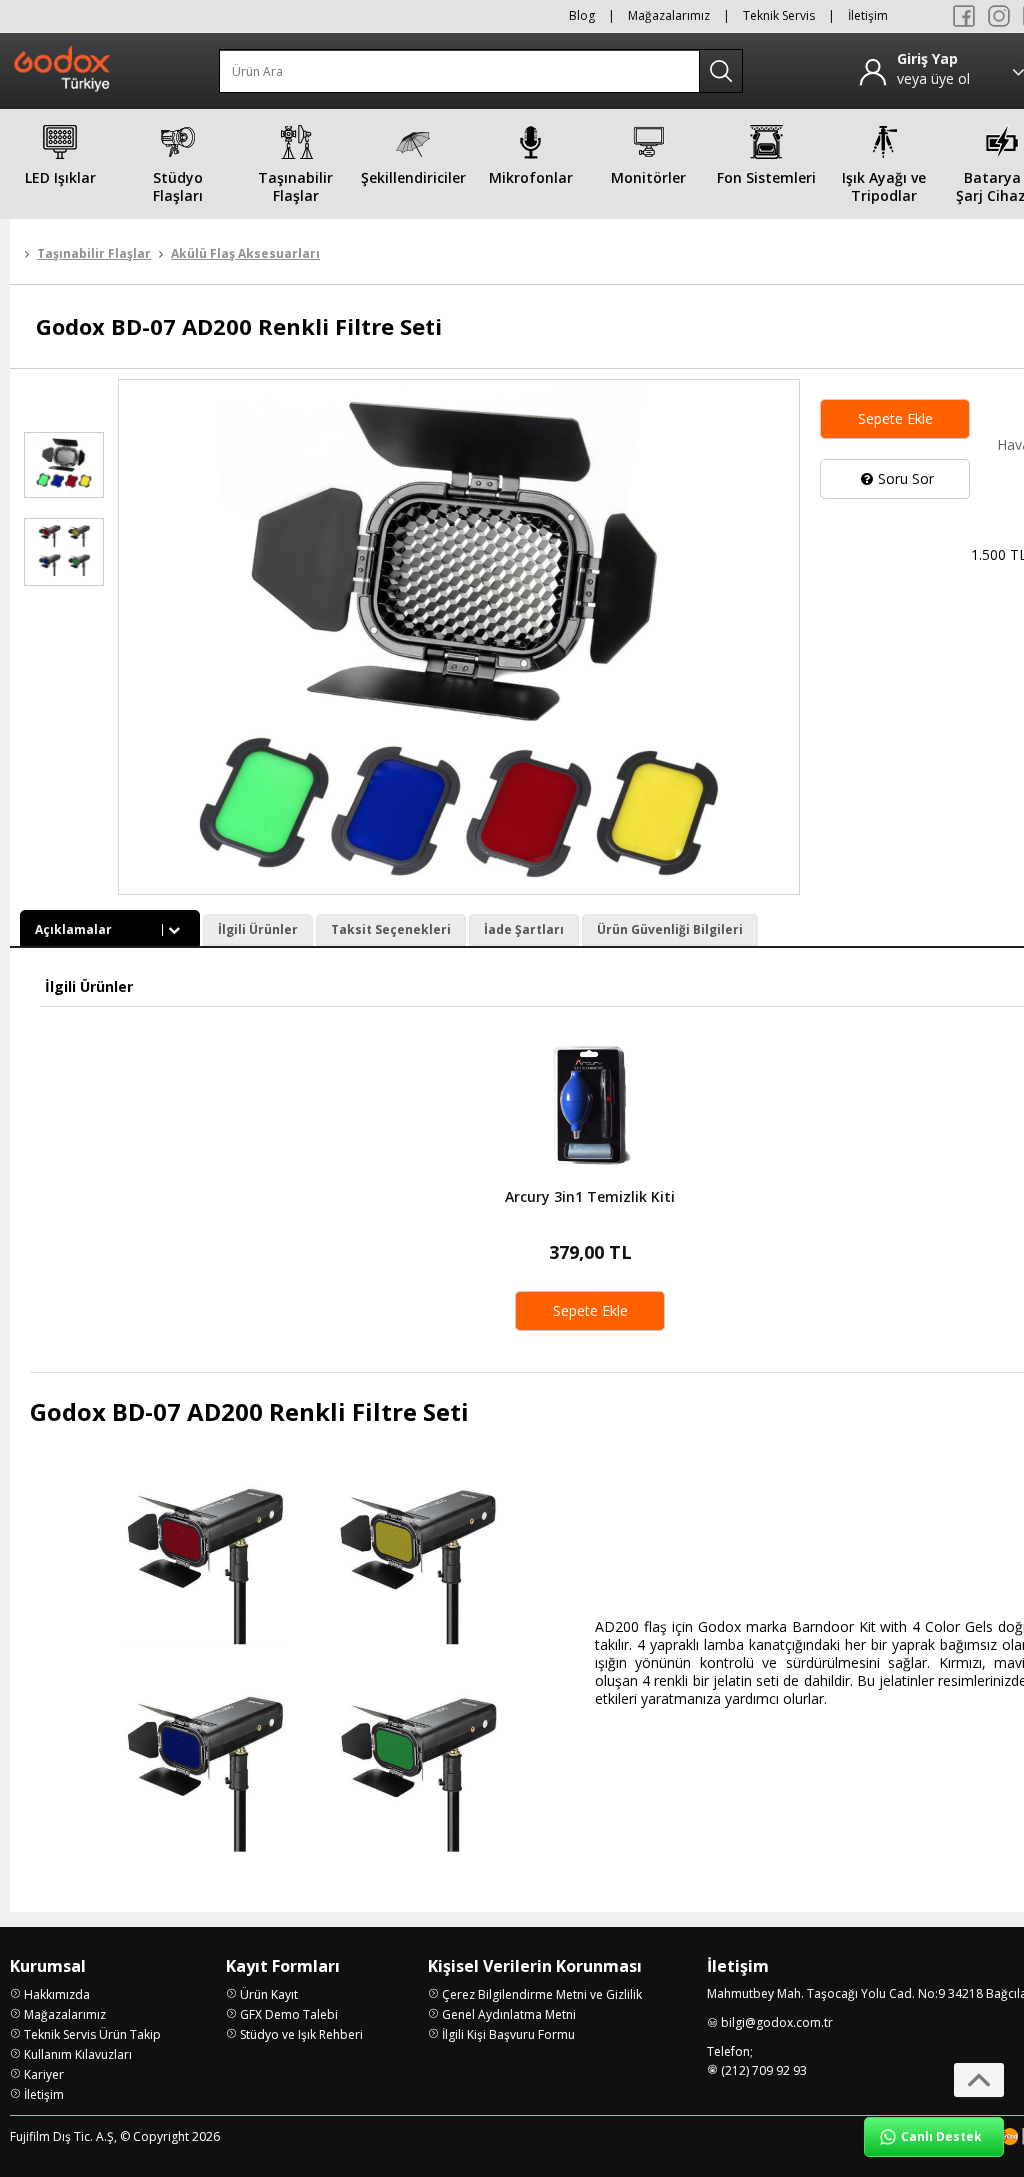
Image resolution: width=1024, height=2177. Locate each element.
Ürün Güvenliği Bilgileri (670, 929)
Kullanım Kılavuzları (78, 2054)
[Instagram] (999, 16)
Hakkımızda (57, 1994)
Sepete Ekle (895, 418)
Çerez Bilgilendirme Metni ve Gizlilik (542, 1994)
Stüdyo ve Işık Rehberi (301, 2034)
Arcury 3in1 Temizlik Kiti (590, 1196)
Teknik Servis (779, 15)
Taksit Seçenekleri (391, 929)
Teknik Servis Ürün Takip (92, 2034)
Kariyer (44, 2074)
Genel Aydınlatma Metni (509, 2014)
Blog (582, 15)
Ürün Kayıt (269, 1994)
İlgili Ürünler (258, 929)
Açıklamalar (73, 929)
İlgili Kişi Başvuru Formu (508, 2034)
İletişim (868, 15)
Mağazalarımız (669, 15)
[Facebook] (964, 16)
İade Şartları (524, 929)
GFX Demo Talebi (289, 2014)
